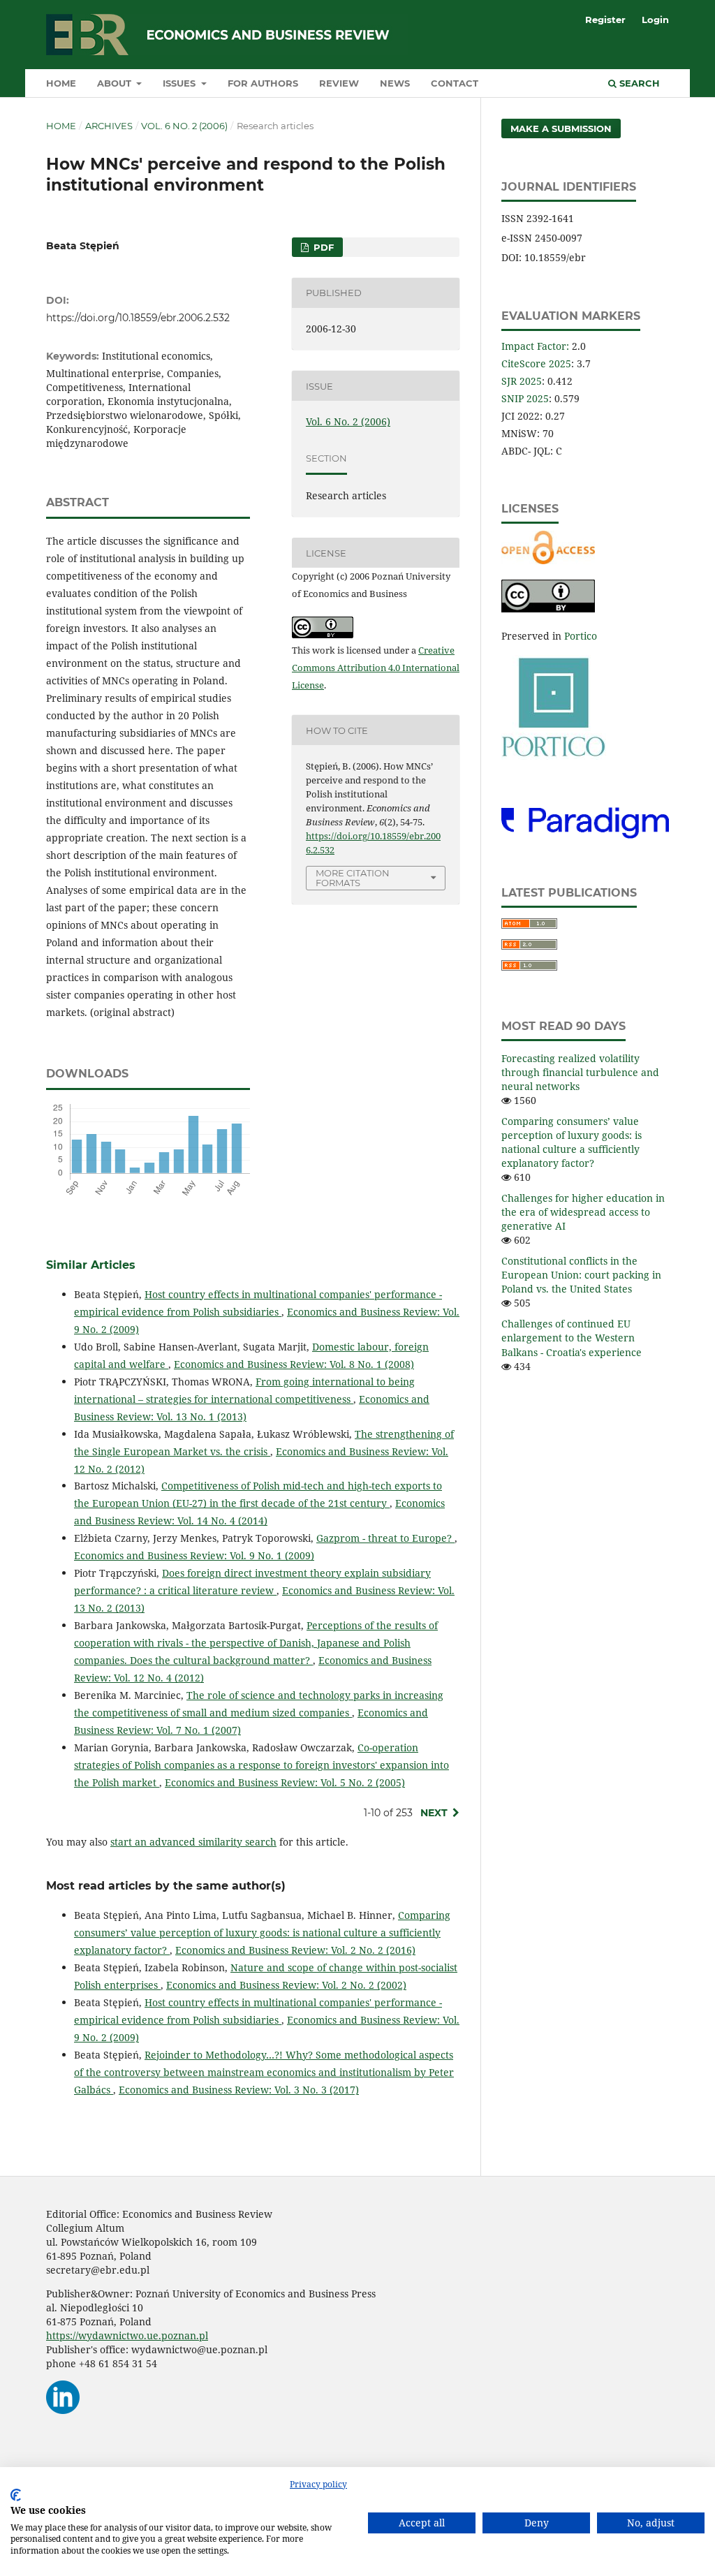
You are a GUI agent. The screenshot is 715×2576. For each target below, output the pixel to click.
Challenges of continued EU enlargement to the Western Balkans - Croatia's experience (572, 1338)
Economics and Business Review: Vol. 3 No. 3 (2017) (239, 2090)
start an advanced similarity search (193, 1842)
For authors (263, 83)
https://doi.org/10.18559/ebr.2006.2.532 (138, 318)
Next (434, 1813)
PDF (322, 247)
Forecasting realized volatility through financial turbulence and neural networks (580, 1072)
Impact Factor (534, 346)
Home (61, 83)
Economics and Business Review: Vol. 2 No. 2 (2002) (286, 1985)
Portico (581, 636)
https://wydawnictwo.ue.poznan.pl (127, 2335)
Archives (109, 126)
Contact (455, 83)
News (395, 83)
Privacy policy (318, 2484)
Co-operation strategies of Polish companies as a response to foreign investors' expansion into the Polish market (261, 1765)
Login (655, 20)
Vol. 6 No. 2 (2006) (184, 126)
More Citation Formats (353, 878)
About (116, 83)
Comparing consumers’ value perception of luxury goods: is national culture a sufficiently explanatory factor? (262, 1933)
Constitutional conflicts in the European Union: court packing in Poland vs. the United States (581, 1275)
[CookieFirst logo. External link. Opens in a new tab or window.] (16, 2495)
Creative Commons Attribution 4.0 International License (376, 668)
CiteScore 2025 (536, 363)
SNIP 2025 (525, 398)
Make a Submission (561, 128)
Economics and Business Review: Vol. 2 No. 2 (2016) (295, 1950)
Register (605, 20)
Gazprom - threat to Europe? (385, 1538)
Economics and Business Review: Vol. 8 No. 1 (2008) (294, 1364)
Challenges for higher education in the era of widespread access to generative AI (583, 1212)
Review (339, 83)
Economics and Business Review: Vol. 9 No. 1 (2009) (194, 1555)
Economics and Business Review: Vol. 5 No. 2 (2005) (285, 1782)
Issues (180, 83)
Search (638, 83)
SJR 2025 (522, 381)
